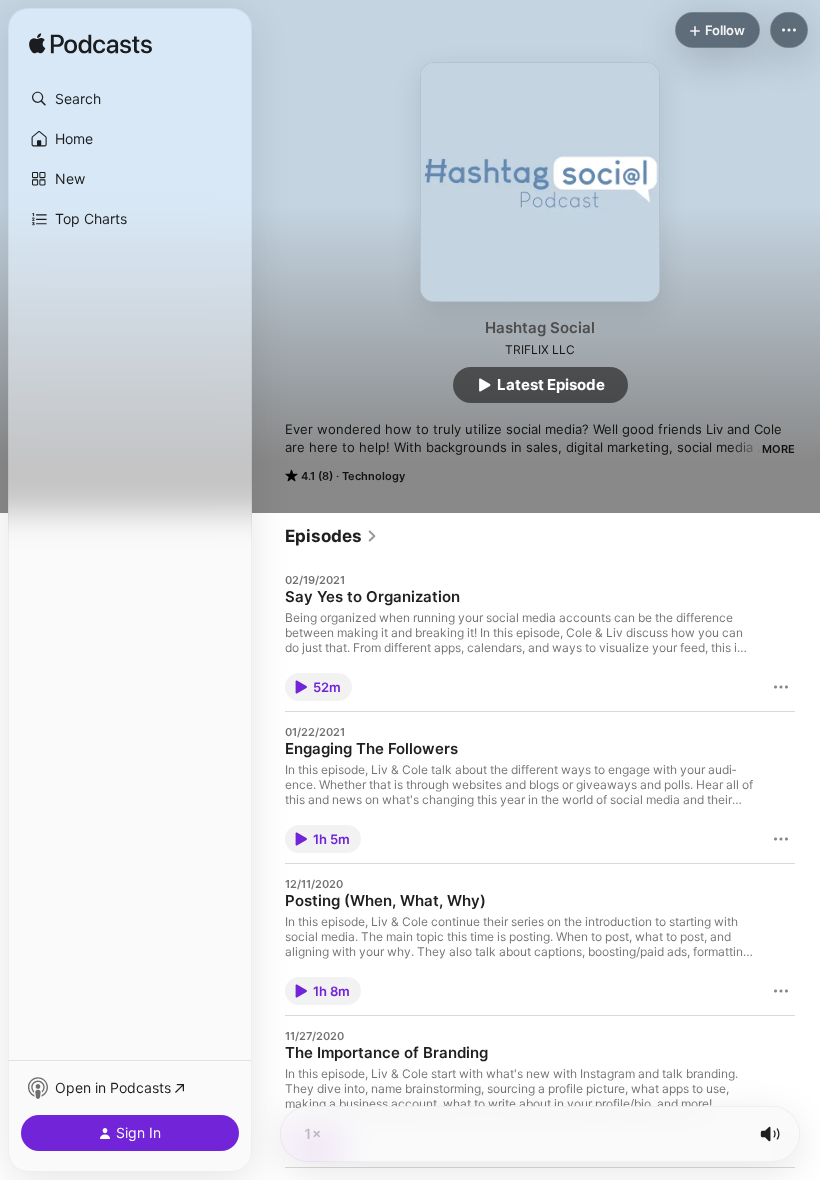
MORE (778, 449)
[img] (90, 45)
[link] (331, 536)
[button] (130, 99)
